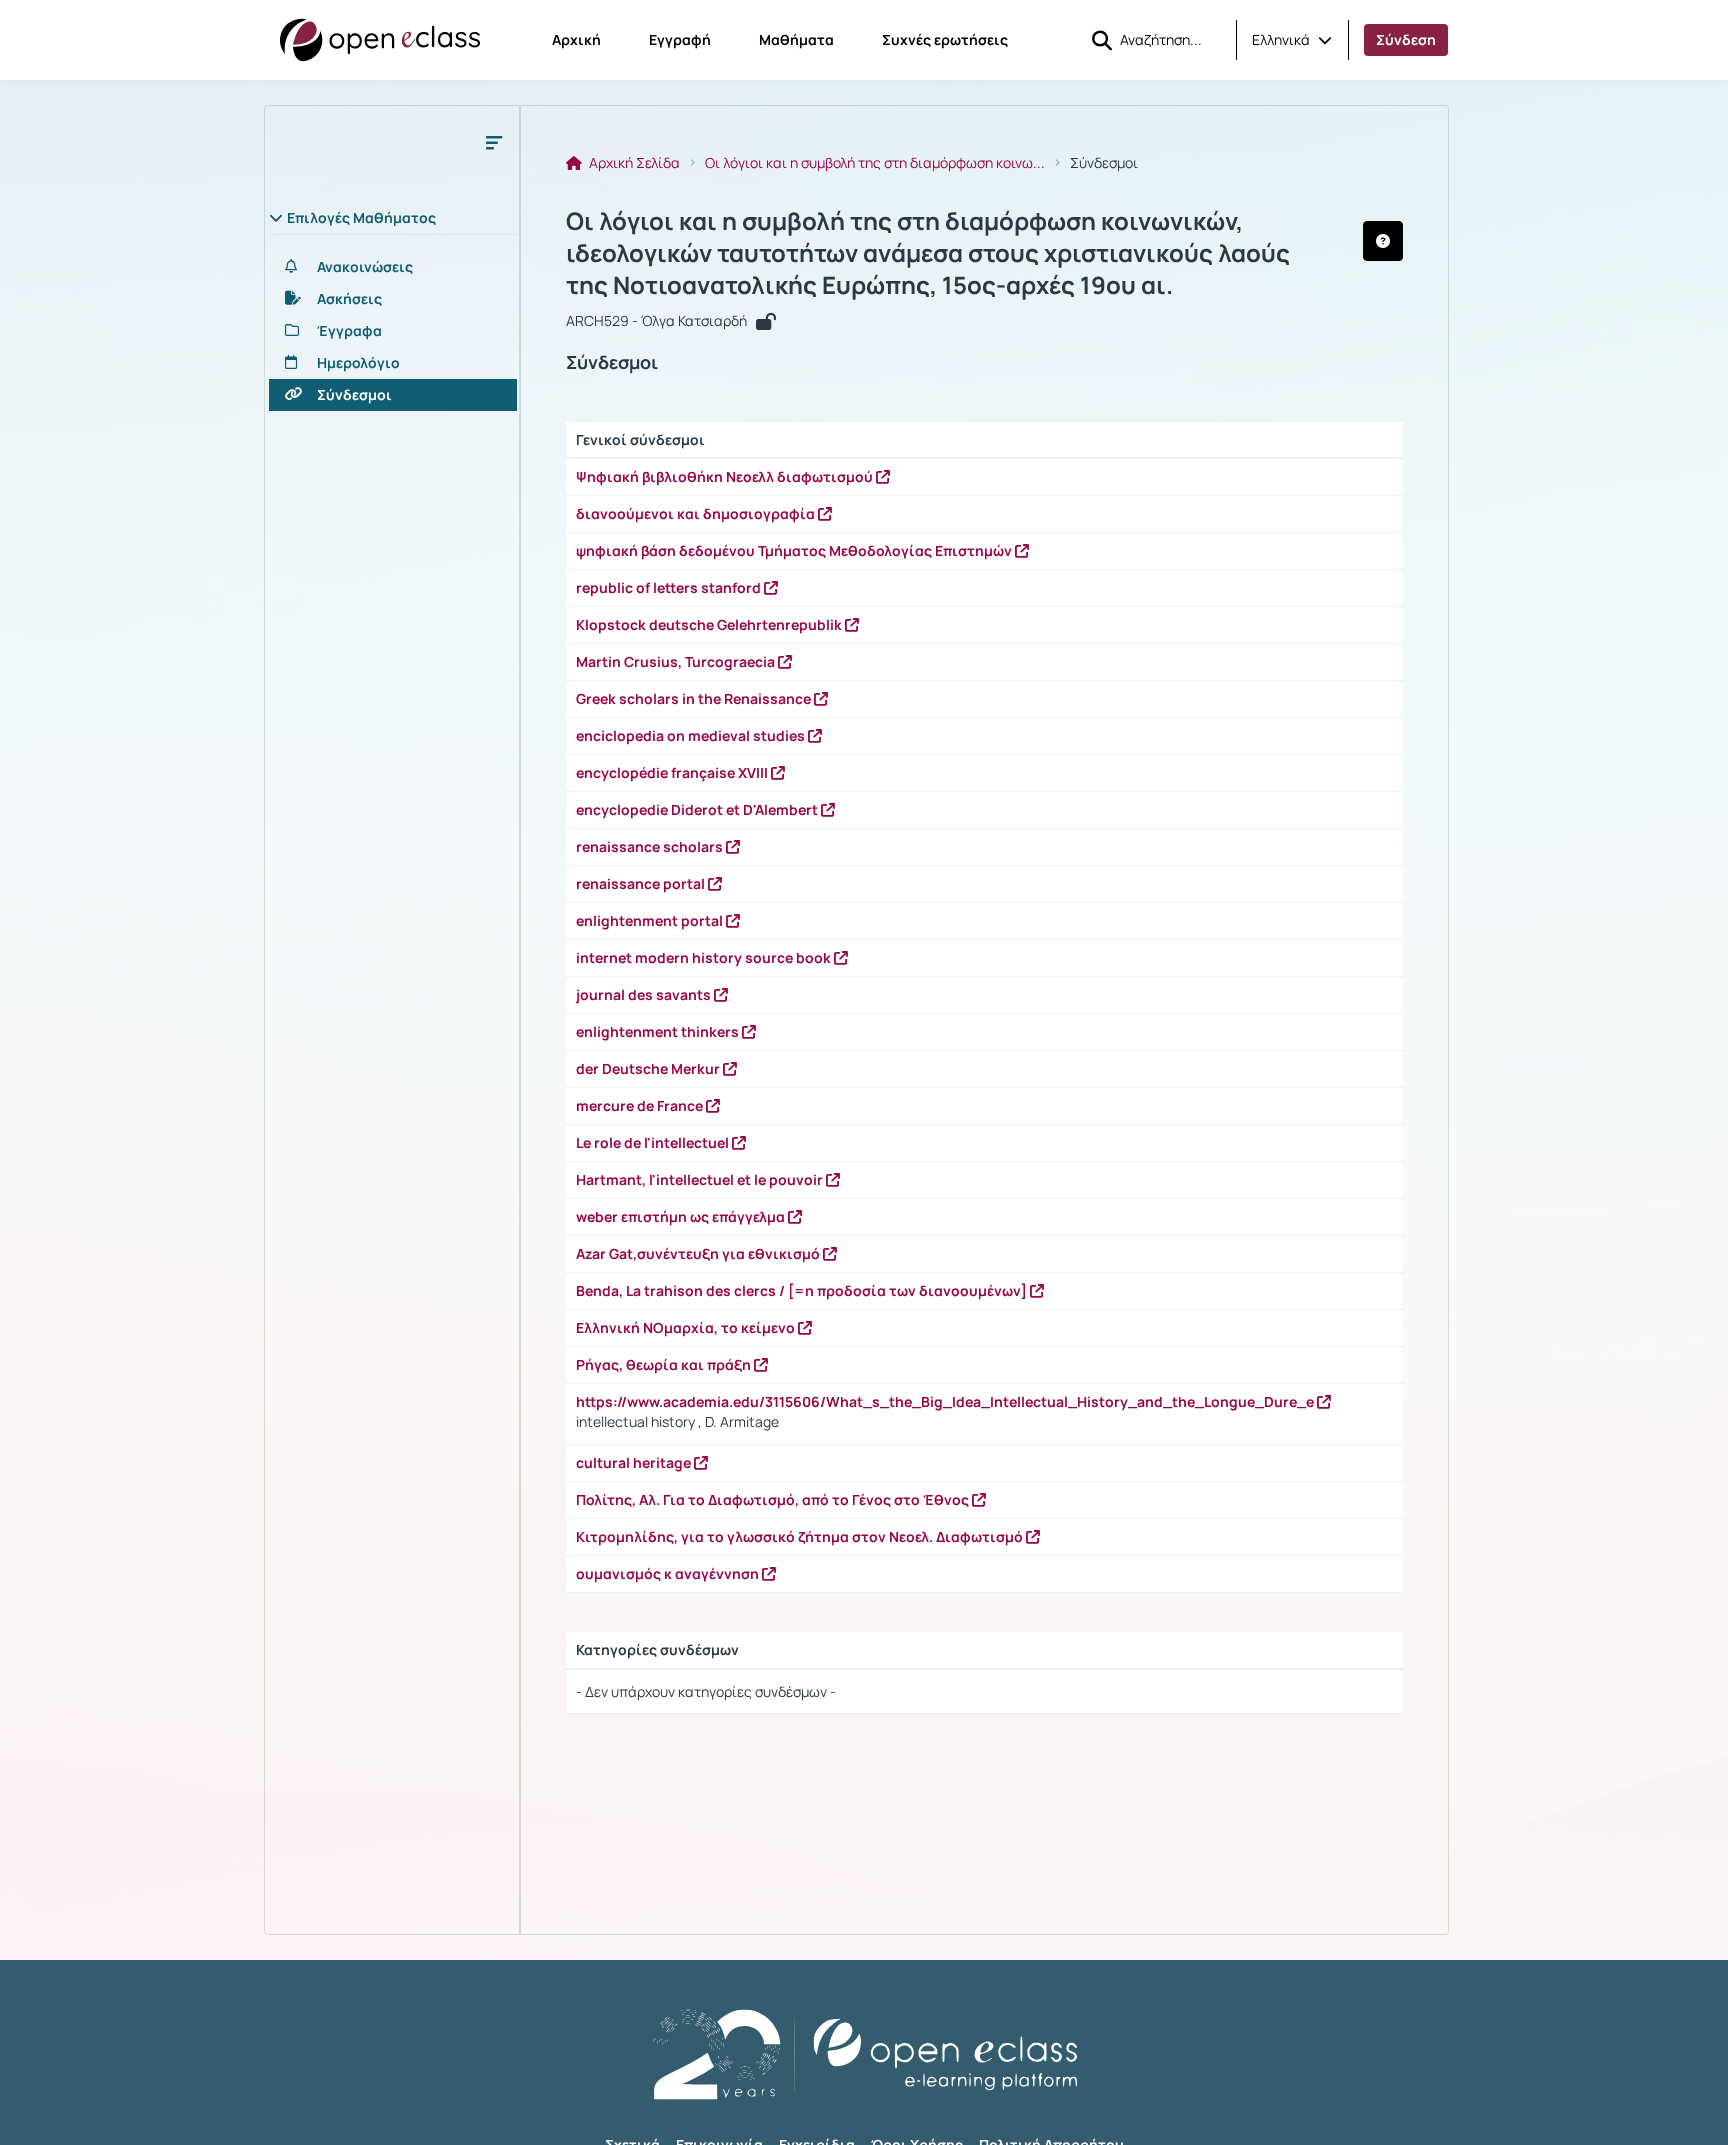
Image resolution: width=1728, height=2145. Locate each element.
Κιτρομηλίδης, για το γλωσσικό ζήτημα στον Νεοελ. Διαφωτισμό (801, 1536)
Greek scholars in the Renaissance (695, 698)
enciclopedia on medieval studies (692, 735)
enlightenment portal (651, 920)
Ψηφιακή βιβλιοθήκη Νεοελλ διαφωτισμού (726, 476)
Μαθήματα (796, 39)
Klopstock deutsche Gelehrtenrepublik (710, 624)
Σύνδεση (1406, 39)
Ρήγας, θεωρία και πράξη (665, 1364)
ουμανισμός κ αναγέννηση (669, 1573)
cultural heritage (635, 1462)
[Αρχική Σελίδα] (380, 40)
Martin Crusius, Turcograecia (677, 661)
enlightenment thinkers (659, 1031)
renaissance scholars (651, 846)
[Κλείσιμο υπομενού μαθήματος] (494, 142)
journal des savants (645, 994)
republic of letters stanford (670, 587)
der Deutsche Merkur (649, 1068)
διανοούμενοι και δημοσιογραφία (697, 513)
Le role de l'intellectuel (654, 1142)
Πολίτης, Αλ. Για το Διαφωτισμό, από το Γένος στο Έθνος (774, 1499)
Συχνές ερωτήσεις (945, 39)
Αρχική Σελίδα (633, 163)
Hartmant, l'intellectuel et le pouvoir (701, 1179)
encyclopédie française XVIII (673, 772)
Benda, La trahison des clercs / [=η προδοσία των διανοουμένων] (803, 1290)
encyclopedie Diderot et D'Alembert (698, 809)
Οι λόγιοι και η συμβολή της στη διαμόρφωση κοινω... (875, 163)
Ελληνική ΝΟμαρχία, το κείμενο (687, 1327)
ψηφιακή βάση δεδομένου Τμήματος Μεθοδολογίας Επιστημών (795, 550)
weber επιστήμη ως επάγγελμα (682, 1216)
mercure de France (641, 1105)
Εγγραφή (680, 39)
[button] (1292, 40)
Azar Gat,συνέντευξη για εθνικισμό (699, 1253)
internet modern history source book (705, 957)
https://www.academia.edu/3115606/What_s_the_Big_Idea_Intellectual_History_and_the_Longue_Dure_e (946, 1401)
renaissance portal (642, 883)
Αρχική (576, 39)
